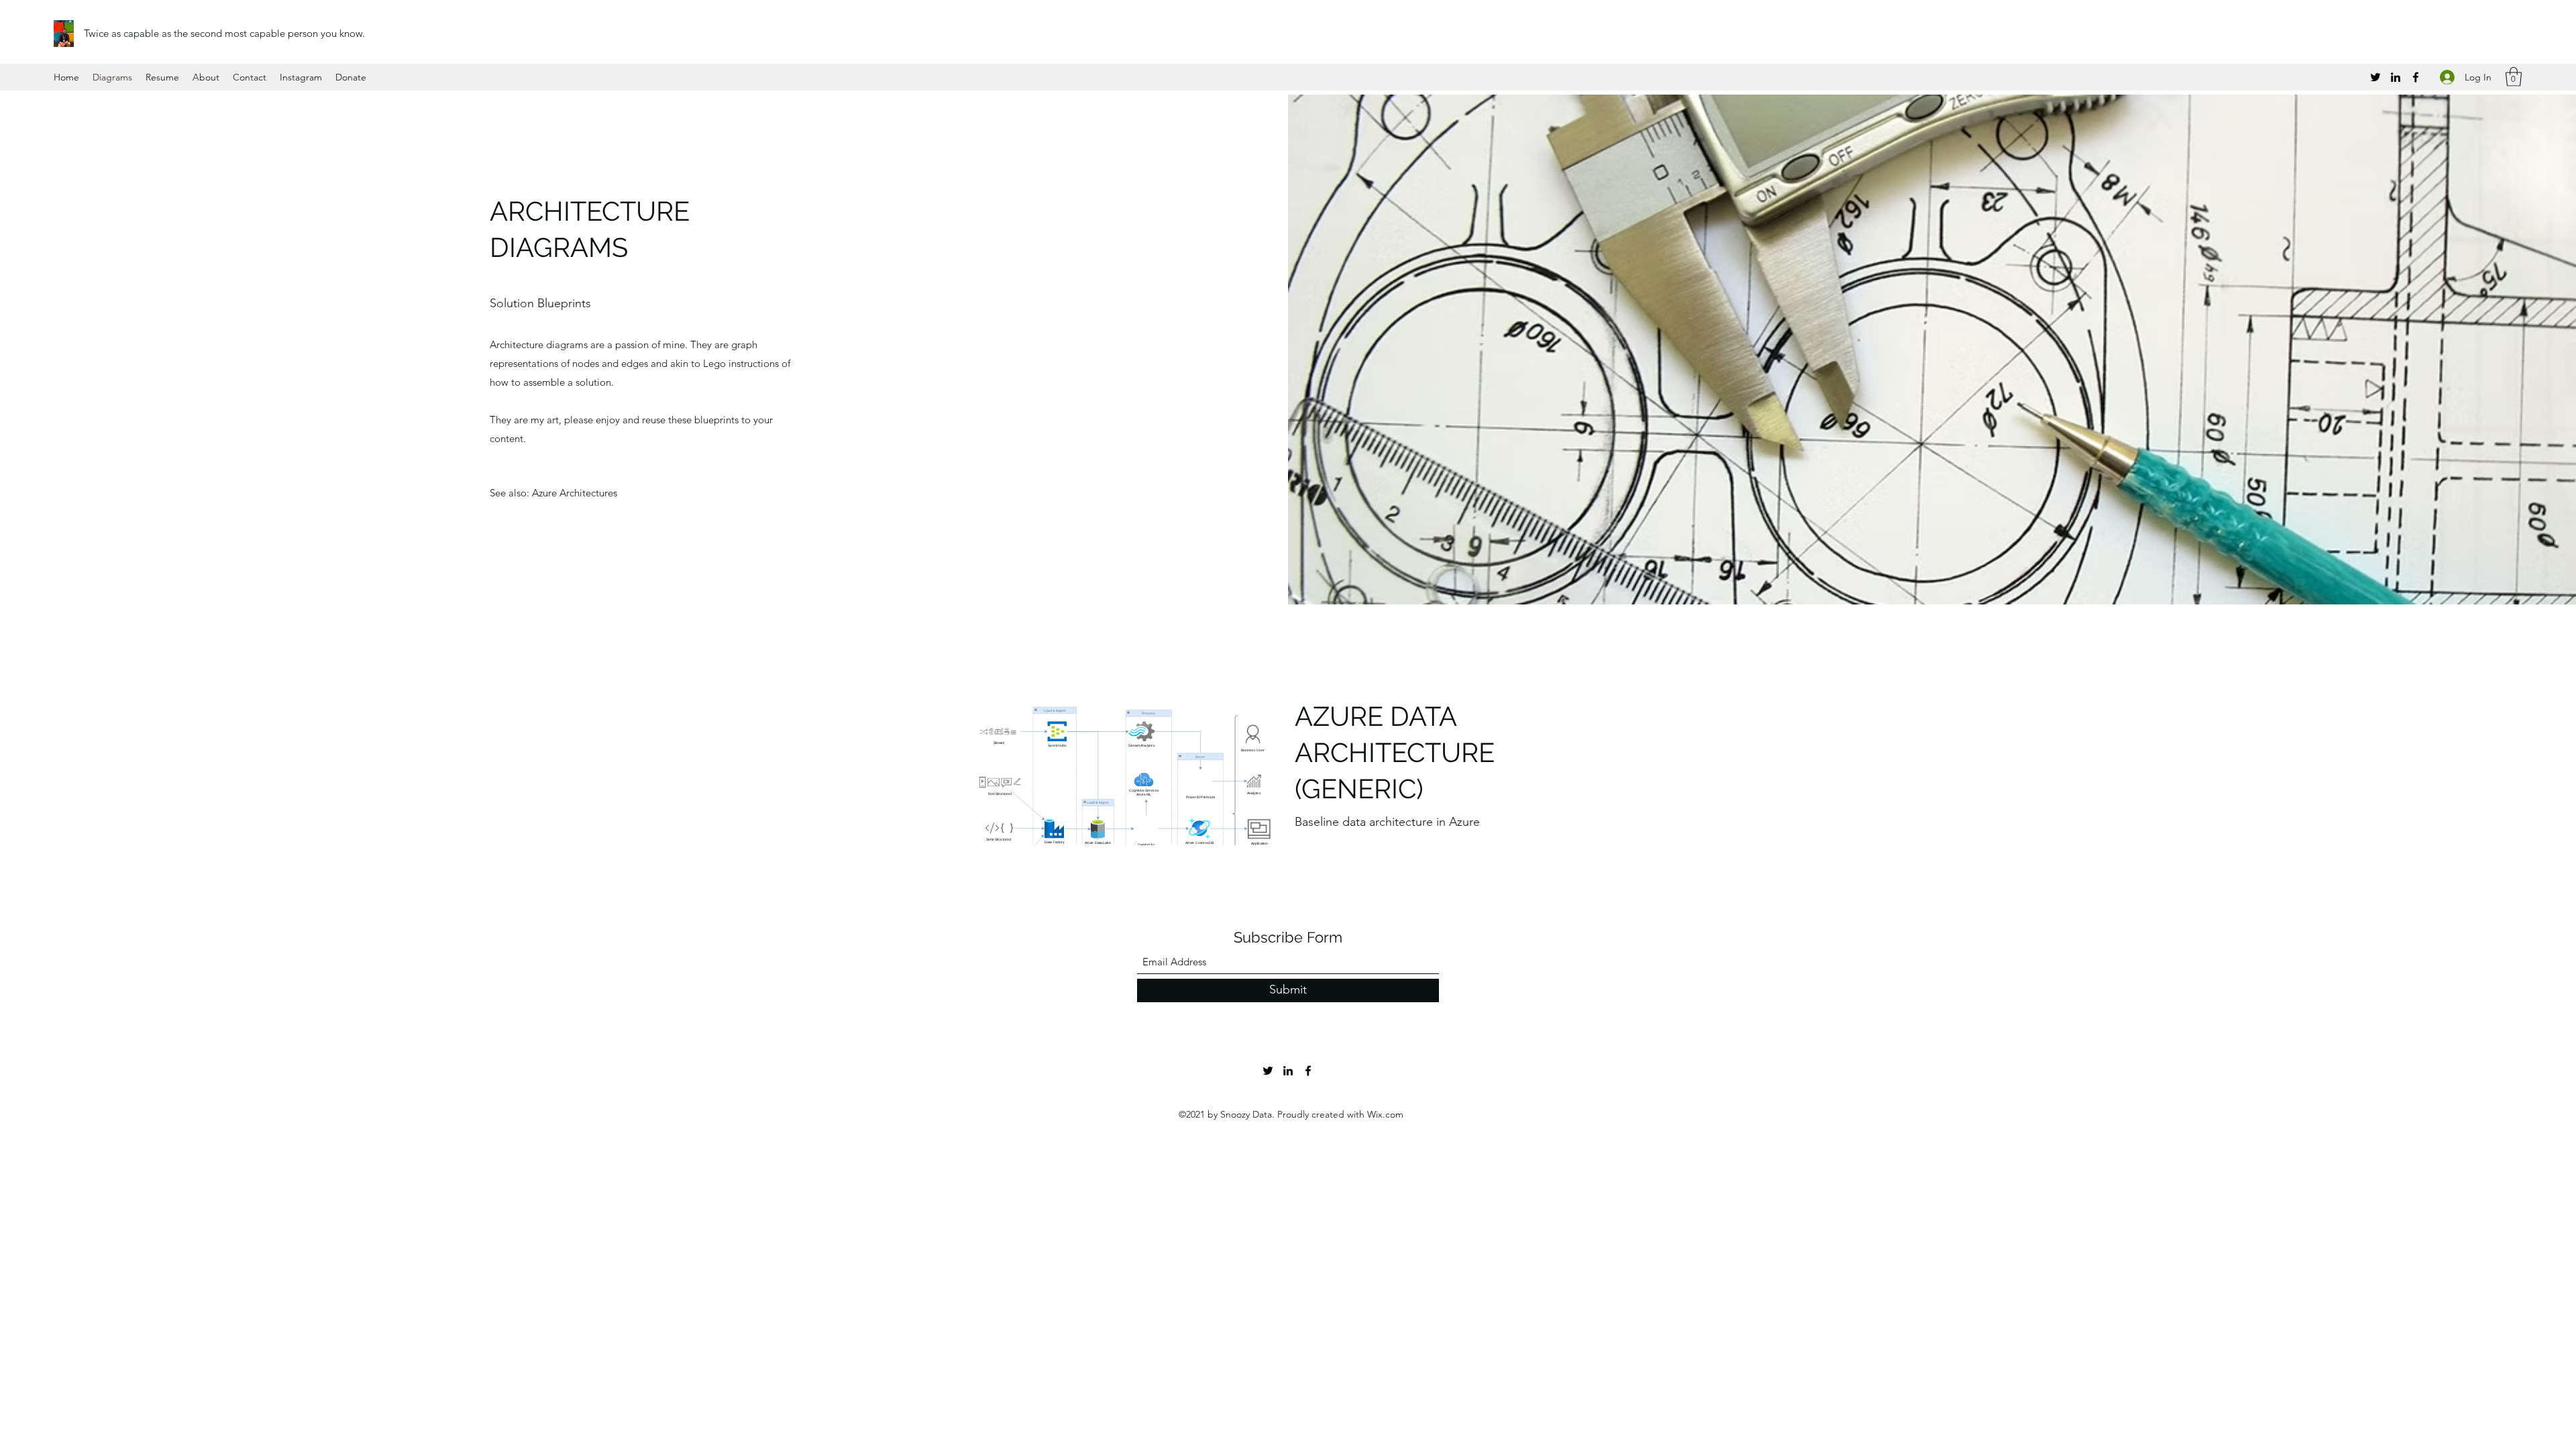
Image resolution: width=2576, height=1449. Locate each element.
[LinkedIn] (2396, 77)
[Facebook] (2416, 77)
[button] (2514, 77)
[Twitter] (2375, 77)
